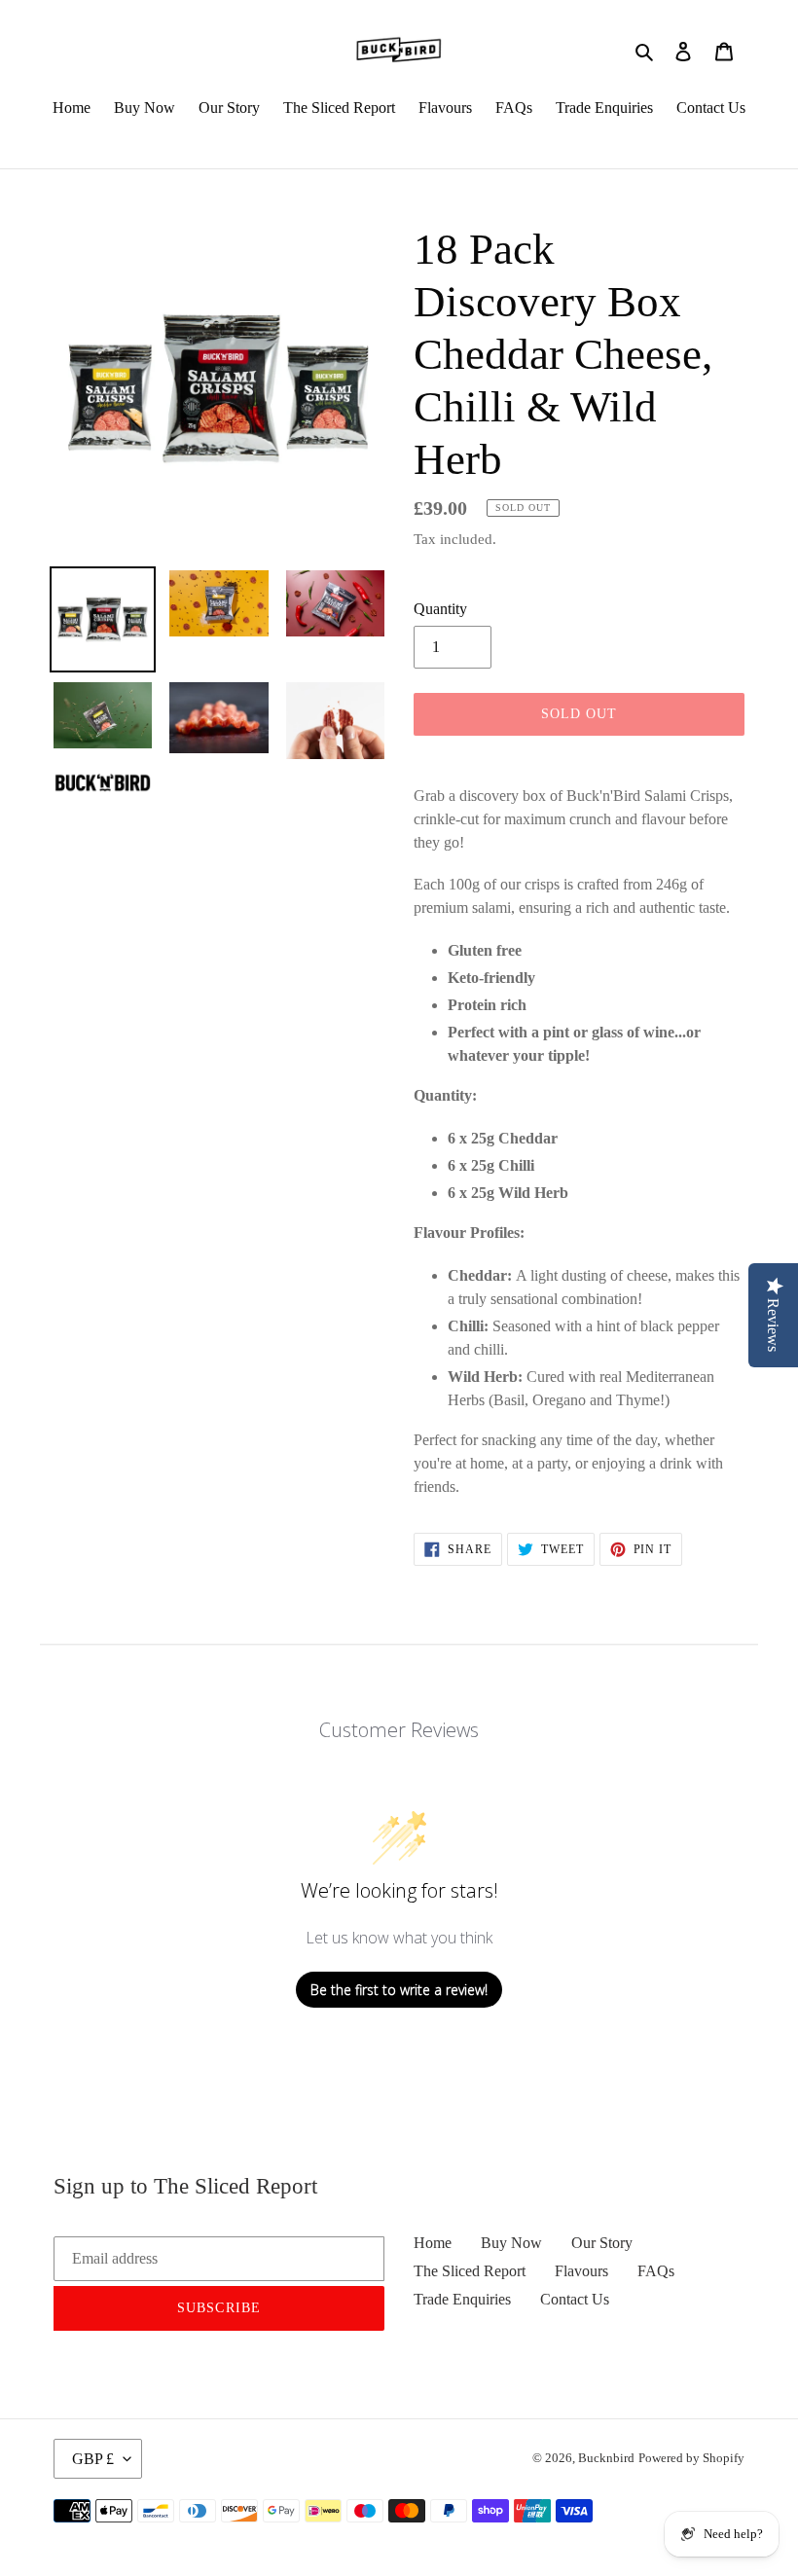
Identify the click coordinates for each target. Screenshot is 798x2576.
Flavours (581, 2271)
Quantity (440, 609)
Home (433, 2243)
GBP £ (93, 2459)
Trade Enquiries (462, 2299)
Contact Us (575, 2299)
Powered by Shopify (691, 2458)
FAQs (656, 2271)
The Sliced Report (470, 2271)
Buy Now (511, 2243)
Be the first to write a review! (399, 1990)
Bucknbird (606, 2458)
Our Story (602, 2243)
